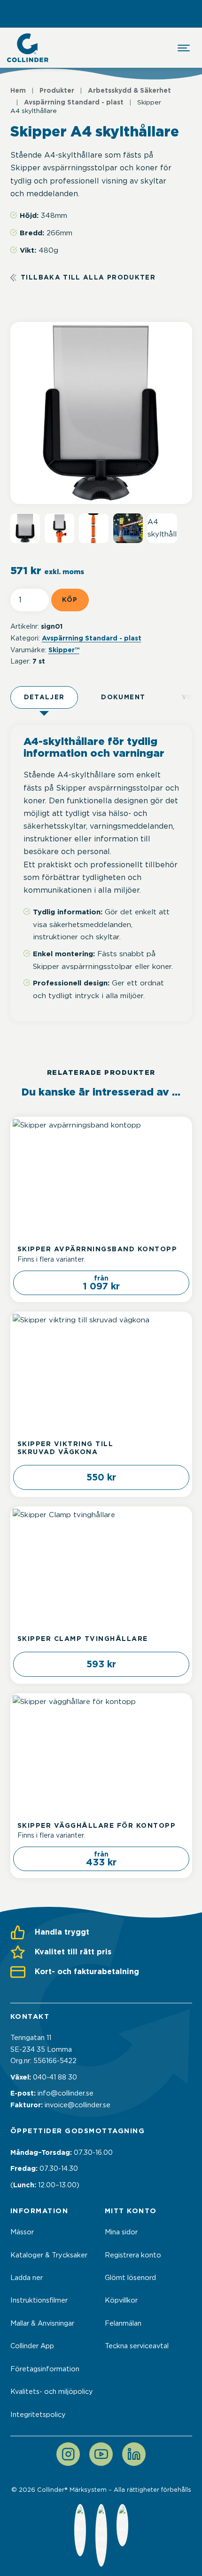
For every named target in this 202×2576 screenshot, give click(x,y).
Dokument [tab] (123, 697)
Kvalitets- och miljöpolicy (52, 2392)
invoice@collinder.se (78, 2105)
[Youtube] (101, 2454)
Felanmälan (123, 2323)
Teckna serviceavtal (137, 2346)
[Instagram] (68, 2454)
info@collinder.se (66, 2093)
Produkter (57, 90)
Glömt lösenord (130, 2278)
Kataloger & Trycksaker (49, 2255)
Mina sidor (121, 2232)
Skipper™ (64, 650)
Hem (18, 90)
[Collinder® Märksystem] (28, 48)
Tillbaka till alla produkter (88, 277)
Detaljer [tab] (44, 697)
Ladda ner (27, 2278)
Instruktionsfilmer (39, 2300)
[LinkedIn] (134, 2454)
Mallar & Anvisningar (42, 2323)
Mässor (22, 2232)
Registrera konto (133, 2255)
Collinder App (32, 2346)
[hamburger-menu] (184, 48)
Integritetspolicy (38, 2415)
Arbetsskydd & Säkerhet (129, 90)
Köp (70, 600)
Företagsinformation (45, 2369)
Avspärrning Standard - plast (74, 102)
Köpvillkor (121, 2300)
